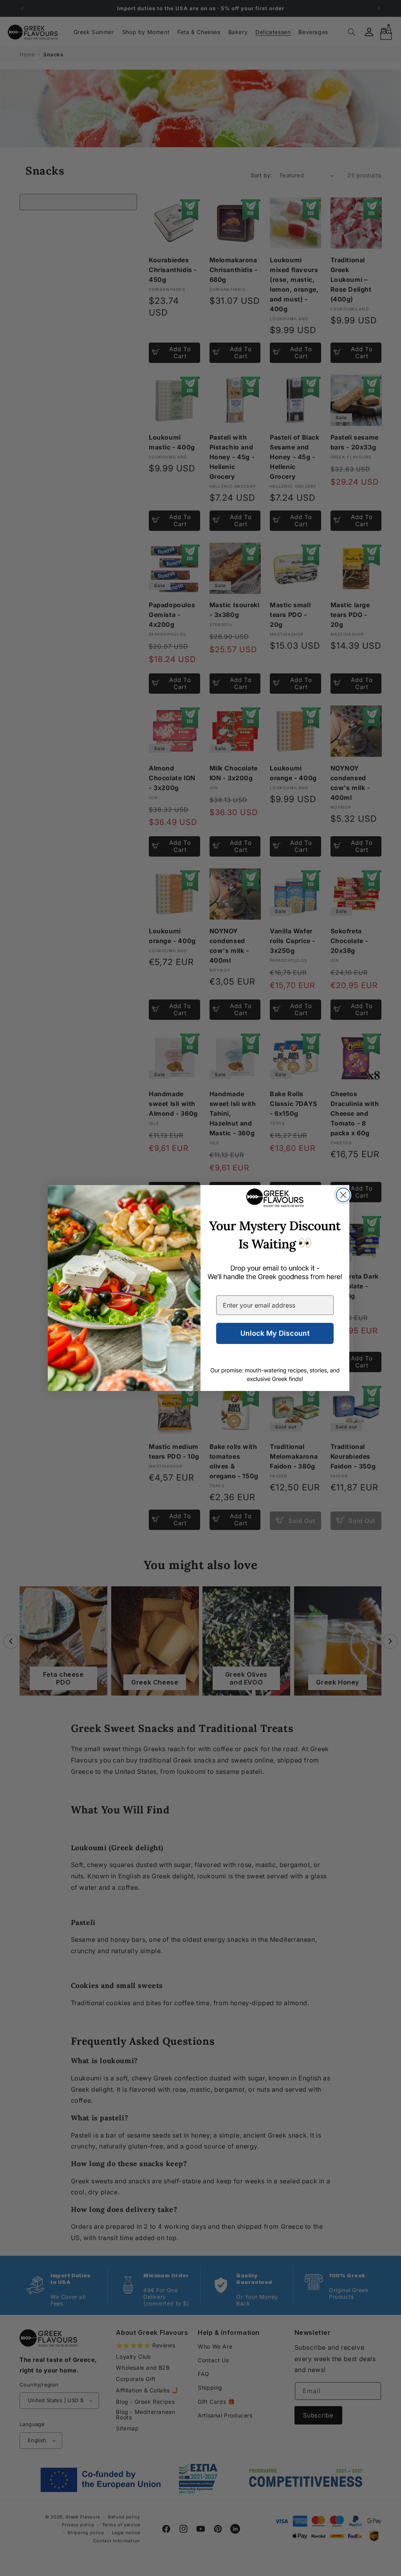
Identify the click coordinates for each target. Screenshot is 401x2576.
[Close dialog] (343, 1195)
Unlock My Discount (275, 1333)
